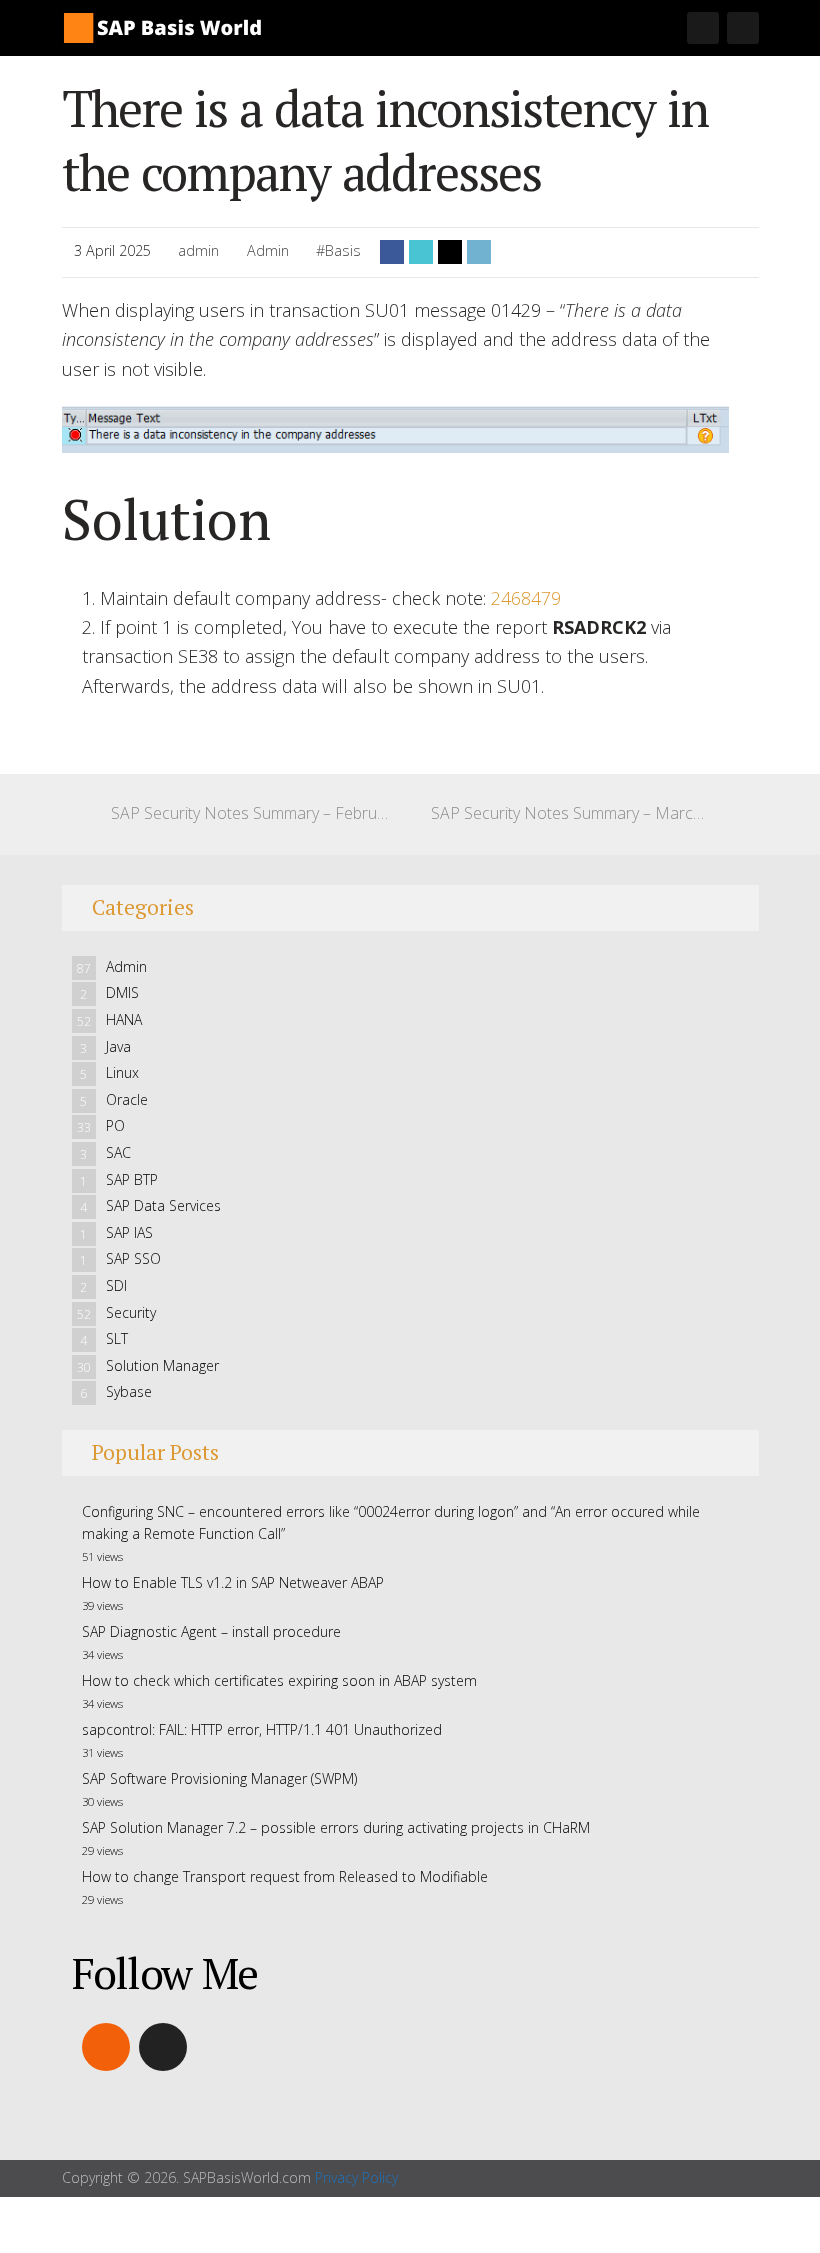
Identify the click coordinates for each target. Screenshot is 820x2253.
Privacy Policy (356, 2177)
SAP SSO (133, 1258)
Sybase (129, 1391)
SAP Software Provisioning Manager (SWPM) (219, 1778)
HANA (124, 1019)
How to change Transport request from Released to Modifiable (285, 1876)
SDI (116, 1285)
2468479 (526, 598)
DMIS (122, 992)
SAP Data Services (163, 1205)
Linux (122, 1072)
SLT (117, 1338)
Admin (268, 250)
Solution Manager (162, 1365)
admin (198, 250)
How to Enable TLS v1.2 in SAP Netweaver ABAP (233, 1582)
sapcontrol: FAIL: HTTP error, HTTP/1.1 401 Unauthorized (262, 1729)
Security (131, 1312)
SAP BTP (132, 1179)
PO (115, 1125)
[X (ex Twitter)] (163, 2047)
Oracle (127, 1099)
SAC (118, 1152)
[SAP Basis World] (162, 25)
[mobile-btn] (703, 28)
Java (118, 1046)
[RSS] (106, 2047)
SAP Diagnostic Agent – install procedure (211, 1631)
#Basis (338, 250)
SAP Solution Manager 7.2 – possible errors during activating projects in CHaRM (336, 1827)
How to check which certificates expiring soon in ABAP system (279, 1680)
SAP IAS (129, 1232)
